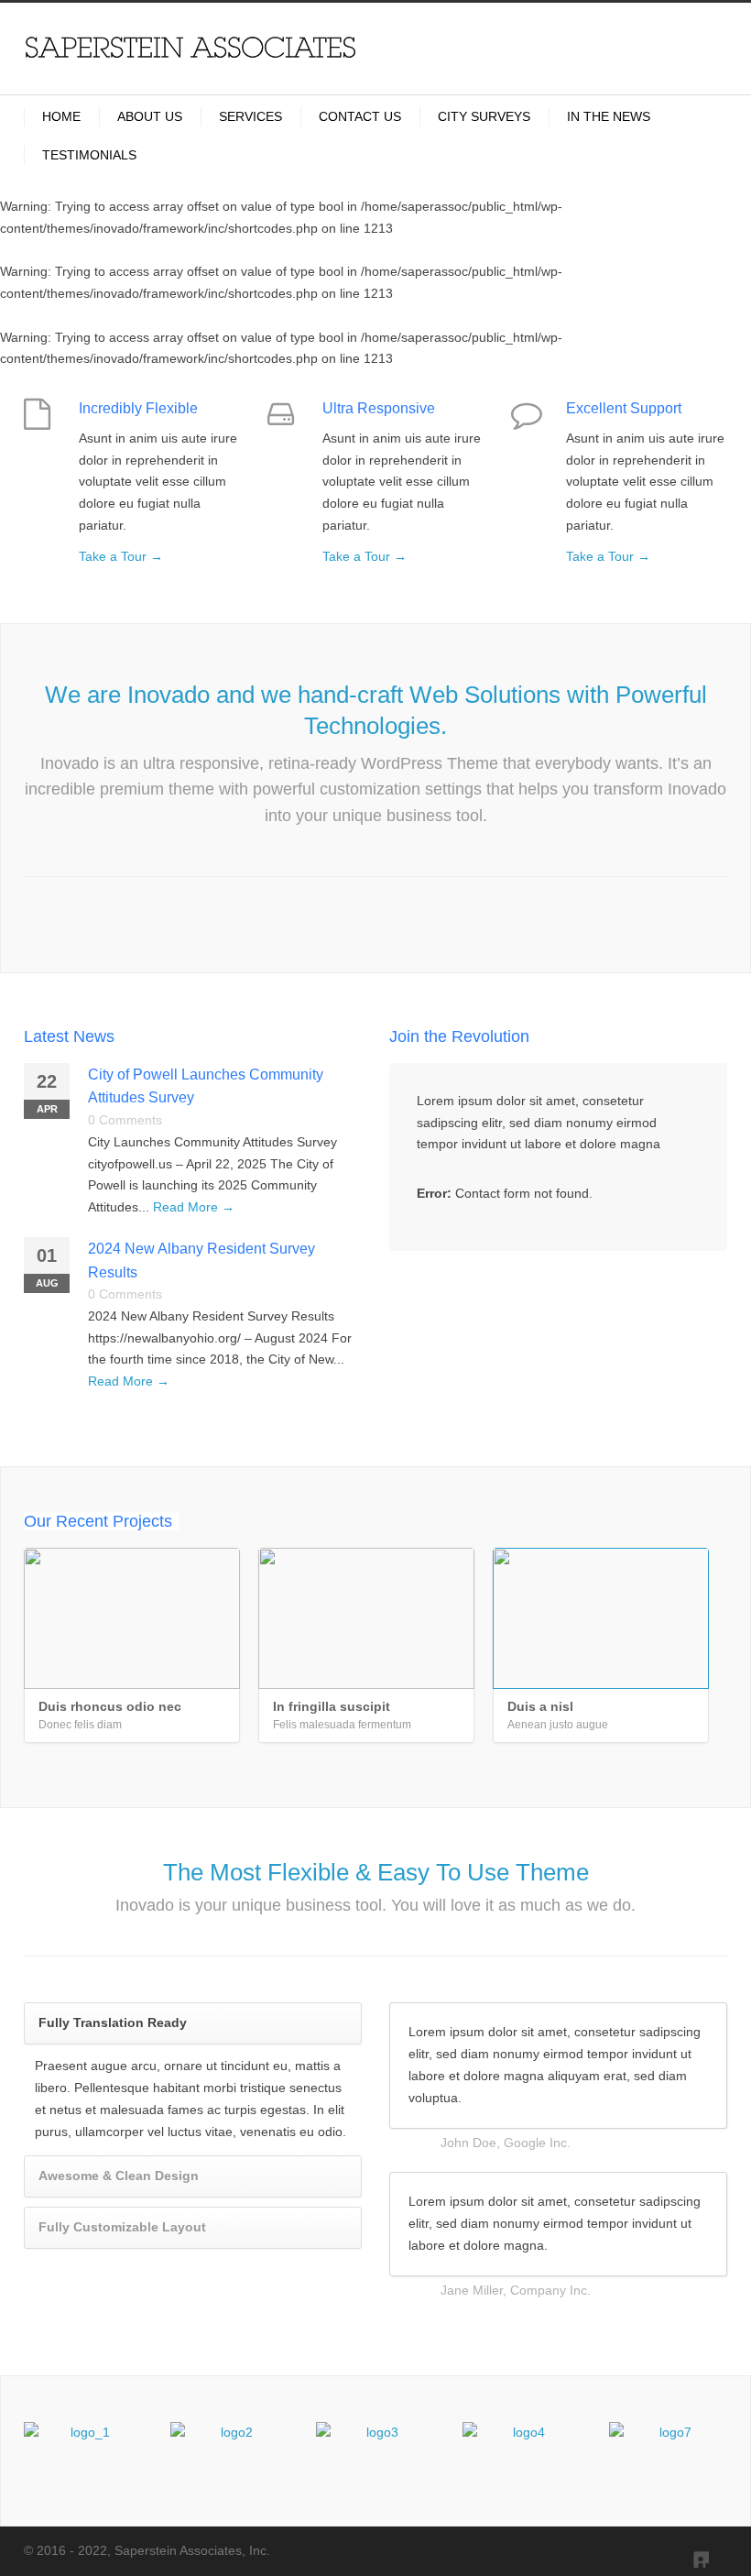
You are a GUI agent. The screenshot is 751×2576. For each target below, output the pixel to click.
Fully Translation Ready (113, 2022)
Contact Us (360, 116)
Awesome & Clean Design (119, 2176)
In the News (609, 116)
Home (61, 116)
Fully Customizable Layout (122, 2227)
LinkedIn (691, 2549)
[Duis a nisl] (601, 1618)
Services (250, 116)
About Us (150, 116)
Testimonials (89, 155)
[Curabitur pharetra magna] (229, 2451)
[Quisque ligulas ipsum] (375, 2451)
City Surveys (484, 116)
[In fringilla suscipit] (366, 1618)
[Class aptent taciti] (522, 2451)
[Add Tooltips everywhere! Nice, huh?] (83, 2451)
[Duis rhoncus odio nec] (132, 1618)
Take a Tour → (121, 556)
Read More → (194, 1207)
